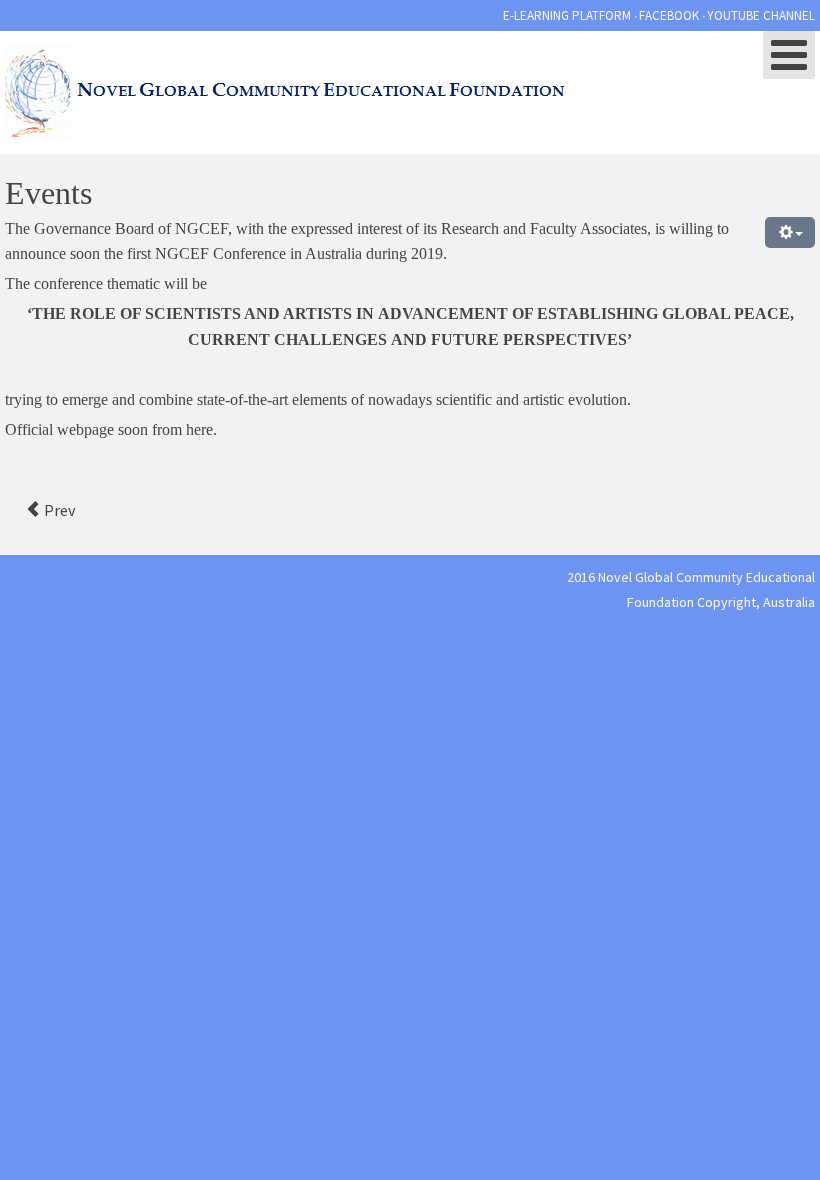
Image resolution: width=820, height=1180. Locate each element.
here (199, 429)
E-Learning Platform (567, 15)
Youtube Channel (761, 15)
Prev (58, 510)
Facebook (669, 15)
